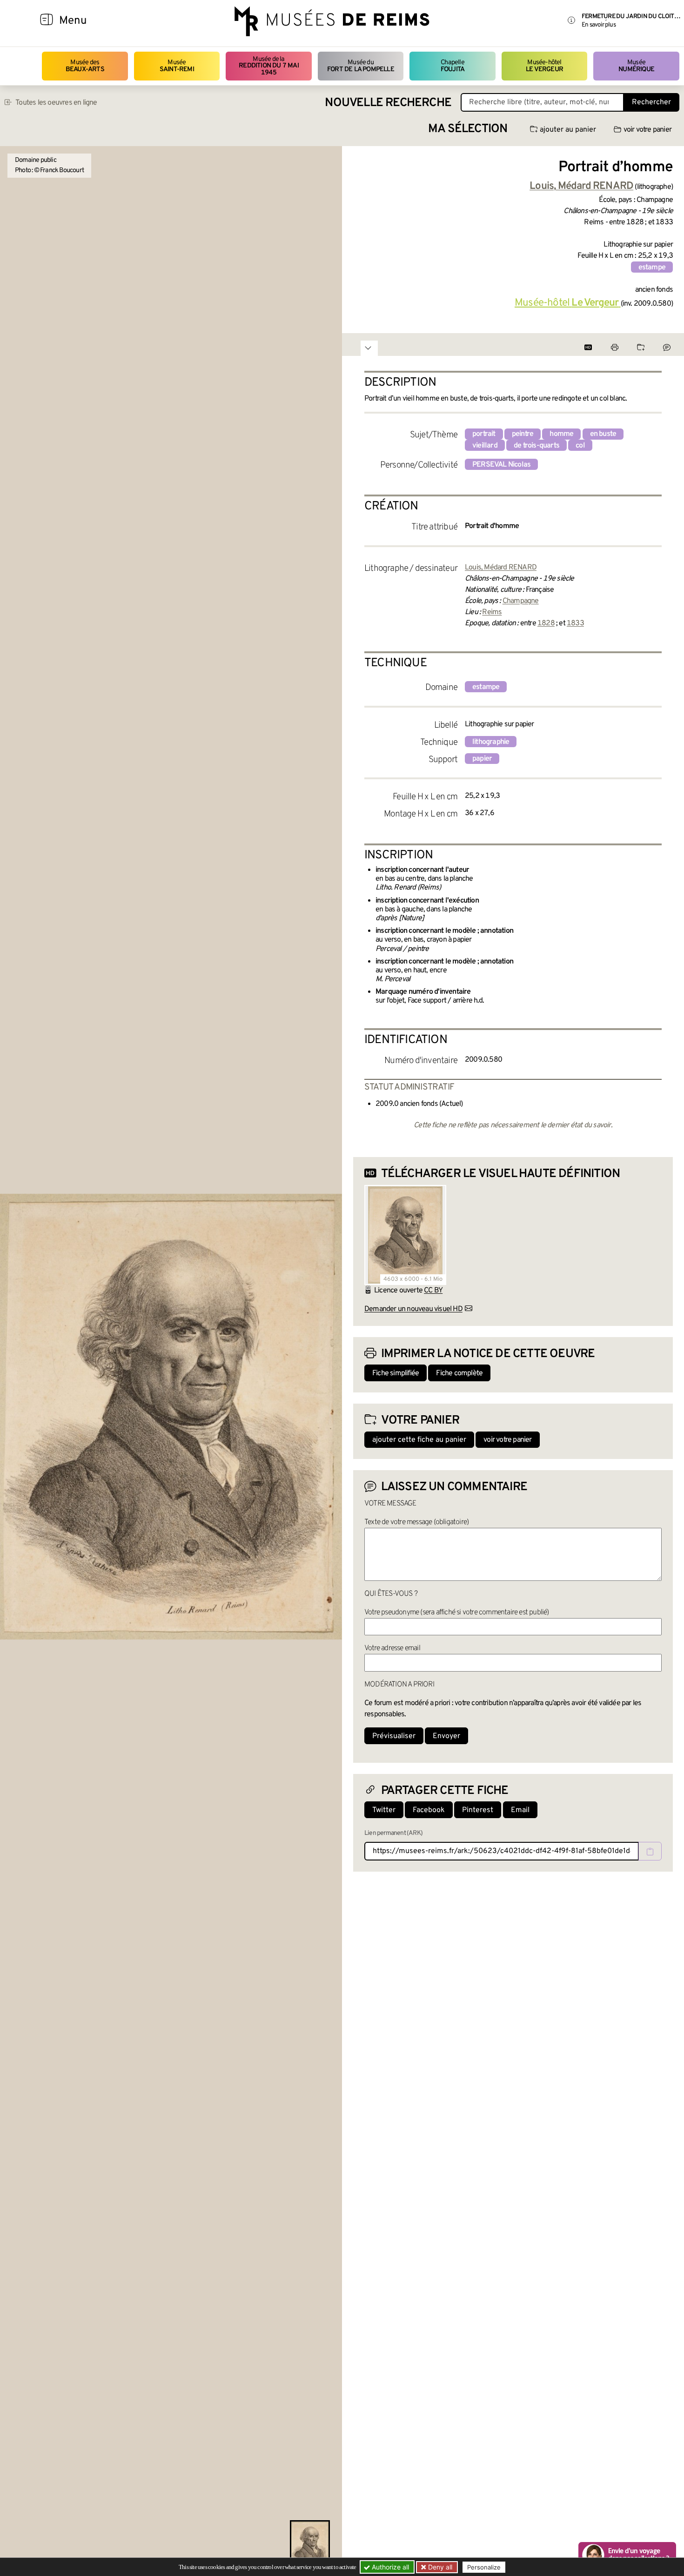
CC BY (433, 1291)
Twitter (384, 1810)
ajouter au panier (568, 130)
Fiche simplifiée (396, 1373)
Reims (492, 612)
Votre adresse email (392, 1648)
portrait (484, 434)
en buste (603, 434)
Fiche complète (459, 1373)
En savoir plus (599, 25)
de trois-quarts (536, 446)
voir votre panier (647, 130)
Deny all (439, 2567)
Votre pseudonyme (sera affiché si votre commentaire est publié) (457, 1613)
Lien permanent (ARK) (393, 1833)
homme (561, 434)
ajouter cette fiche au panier (419, 1440)
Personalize (484, 2567)
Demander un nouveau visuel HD (413, 1309)
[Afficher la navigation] (47, 21)
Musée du (361, 66)
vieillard (485, 446)
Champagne (521, 601)
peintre (523, 434)
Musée (177, 66)
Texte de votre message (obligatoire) (416, 1522)
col (580, 446)
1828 (546, 623)
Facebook (429, 1810)
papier (482, 759)
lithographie (491, 742)
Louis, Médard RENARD (501, 568)
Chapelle (453, 66)
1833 (575, 623)
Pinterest (478, 1810)
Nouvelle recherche (388, 103)
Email (520, 1810)
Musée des (85, 66)
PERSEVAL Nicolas (501, 465)
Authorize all (389, 2567)
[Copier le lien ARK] (650, 1851)
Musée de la (269, 66)
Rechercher (651, 102)
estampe (652, 268)
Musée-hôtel (544, 66)
